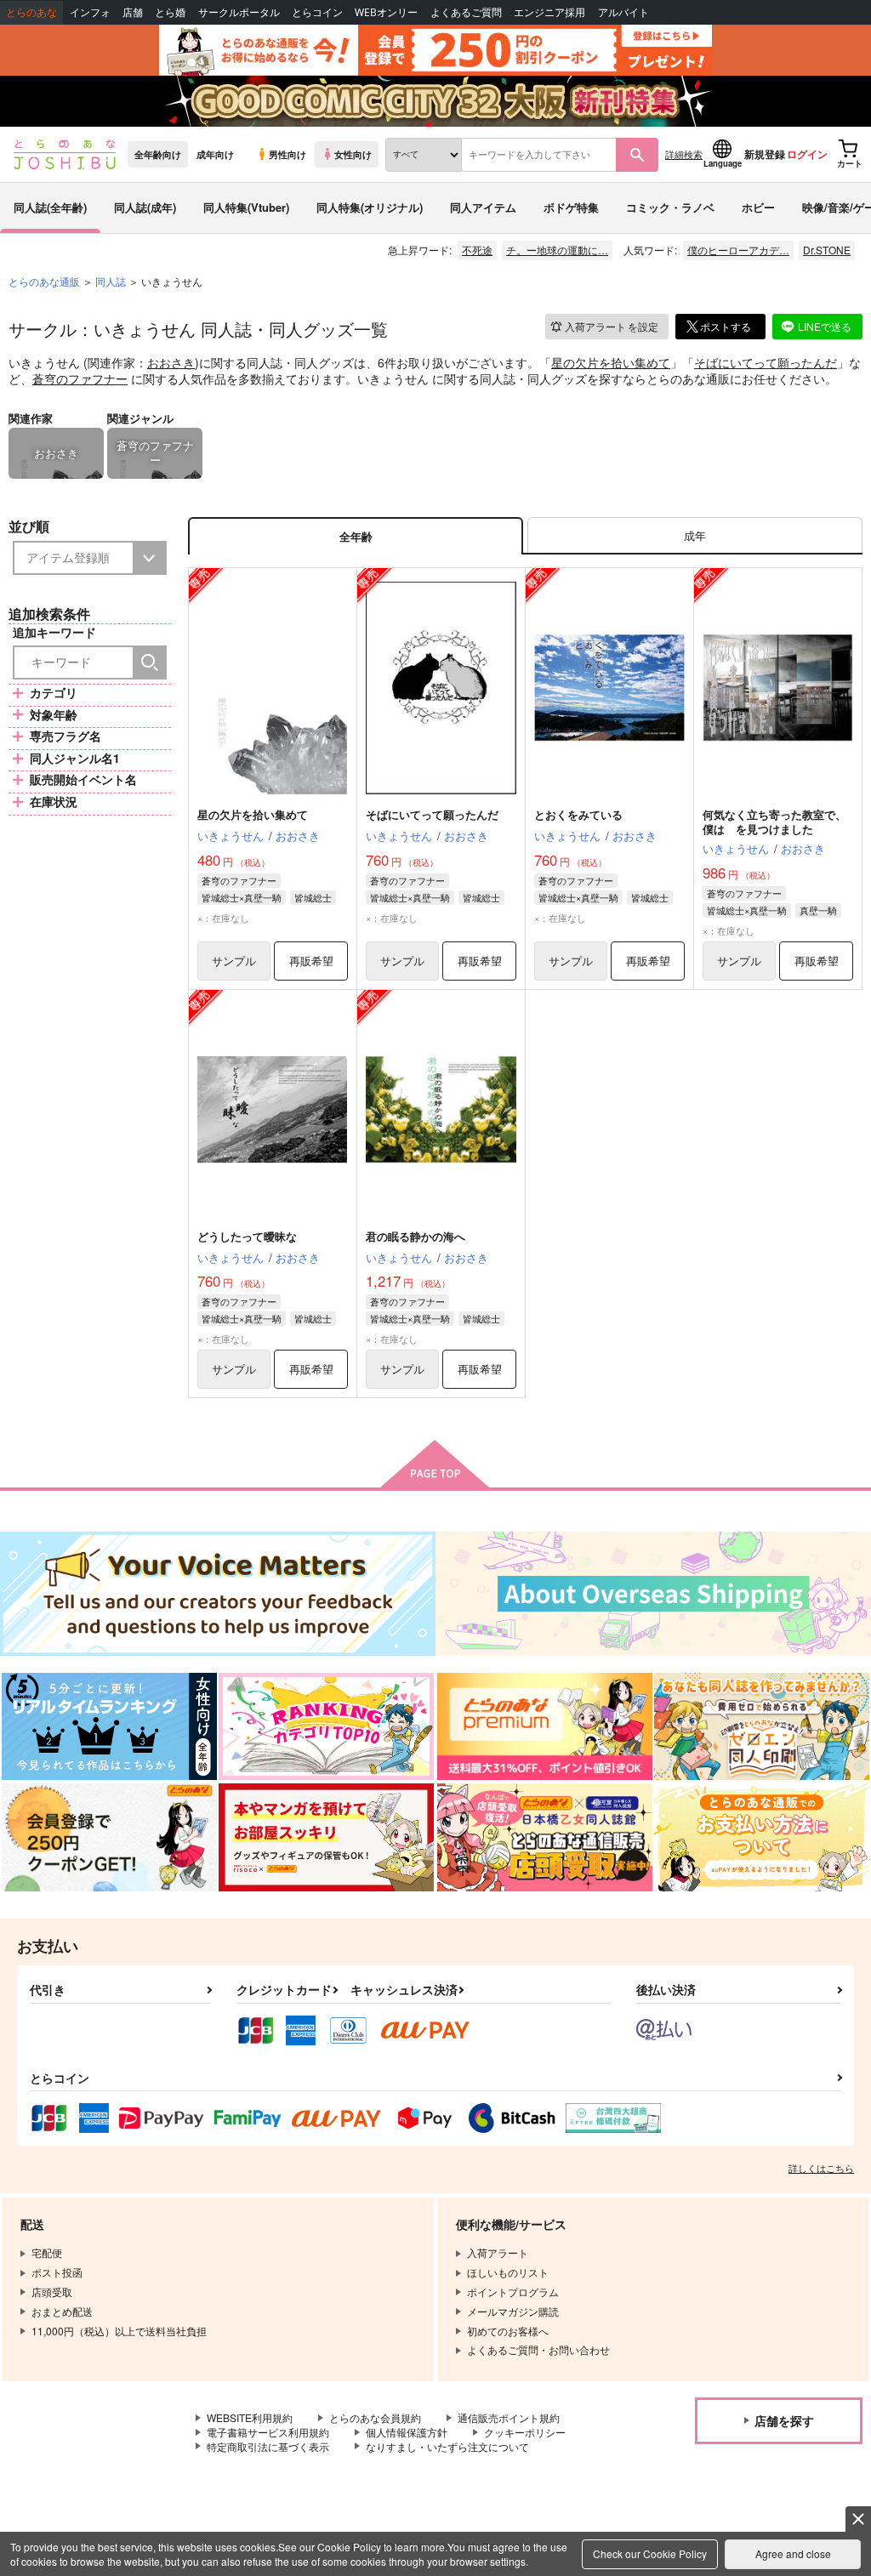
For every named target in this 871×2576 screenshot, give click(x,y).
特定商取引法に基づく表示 (268, 2446)
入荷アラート (612, 326)
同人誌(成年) (145, 207)
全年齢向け (158, 154)
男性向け (287, 154)
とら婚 (170, 12)
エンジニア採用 (549, 12)
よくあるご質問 (466, 12)
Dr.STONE (827, 250)
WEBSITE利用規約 (250, 2417)
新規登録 (765, 154)
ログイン (807, 154)
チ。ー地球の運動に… (557, 250)
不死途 (477, 250)
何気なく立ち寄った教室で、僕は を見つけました (774, 822)
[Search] (150, 662)
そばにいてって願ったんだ (766, 362)
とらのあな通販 (44, 281)
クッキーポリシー (525, 2432)
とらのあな (31, 12)
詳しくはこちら (821, 2168)
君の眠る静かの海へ (416, 1236)
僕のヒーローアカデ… (738, 250)
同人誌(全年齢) (50, 207)
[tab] (695, 536)
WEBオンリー (386, 12)
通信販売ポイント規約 (509, 2417)
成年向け (215, 154)
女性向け (353, 154)
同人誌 (111, 281)
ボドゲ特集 (571, 207)
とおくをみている (578, 814)
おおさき (171, 362)
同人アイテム (483, 207)
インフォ (90, 12)
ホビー (758, 207)
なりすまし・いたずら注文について (447, 2446)
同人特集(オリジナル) (370, 207)
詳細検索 (684, 154)
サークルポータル (239, 12)
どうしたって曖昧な (247, 1236)
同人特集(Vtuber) (246, 207)
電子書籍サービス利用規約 (268, 2432)
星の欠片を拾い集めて (611, 362)
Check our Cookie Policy (650, 2553)
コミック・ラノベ (670, 207)
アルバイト (623, 12)
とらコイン (317, 12)
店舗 (133, 12)
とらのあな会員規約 (375, 2417)
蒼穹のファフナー (80, 378)
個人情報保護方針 (407, 2432)
